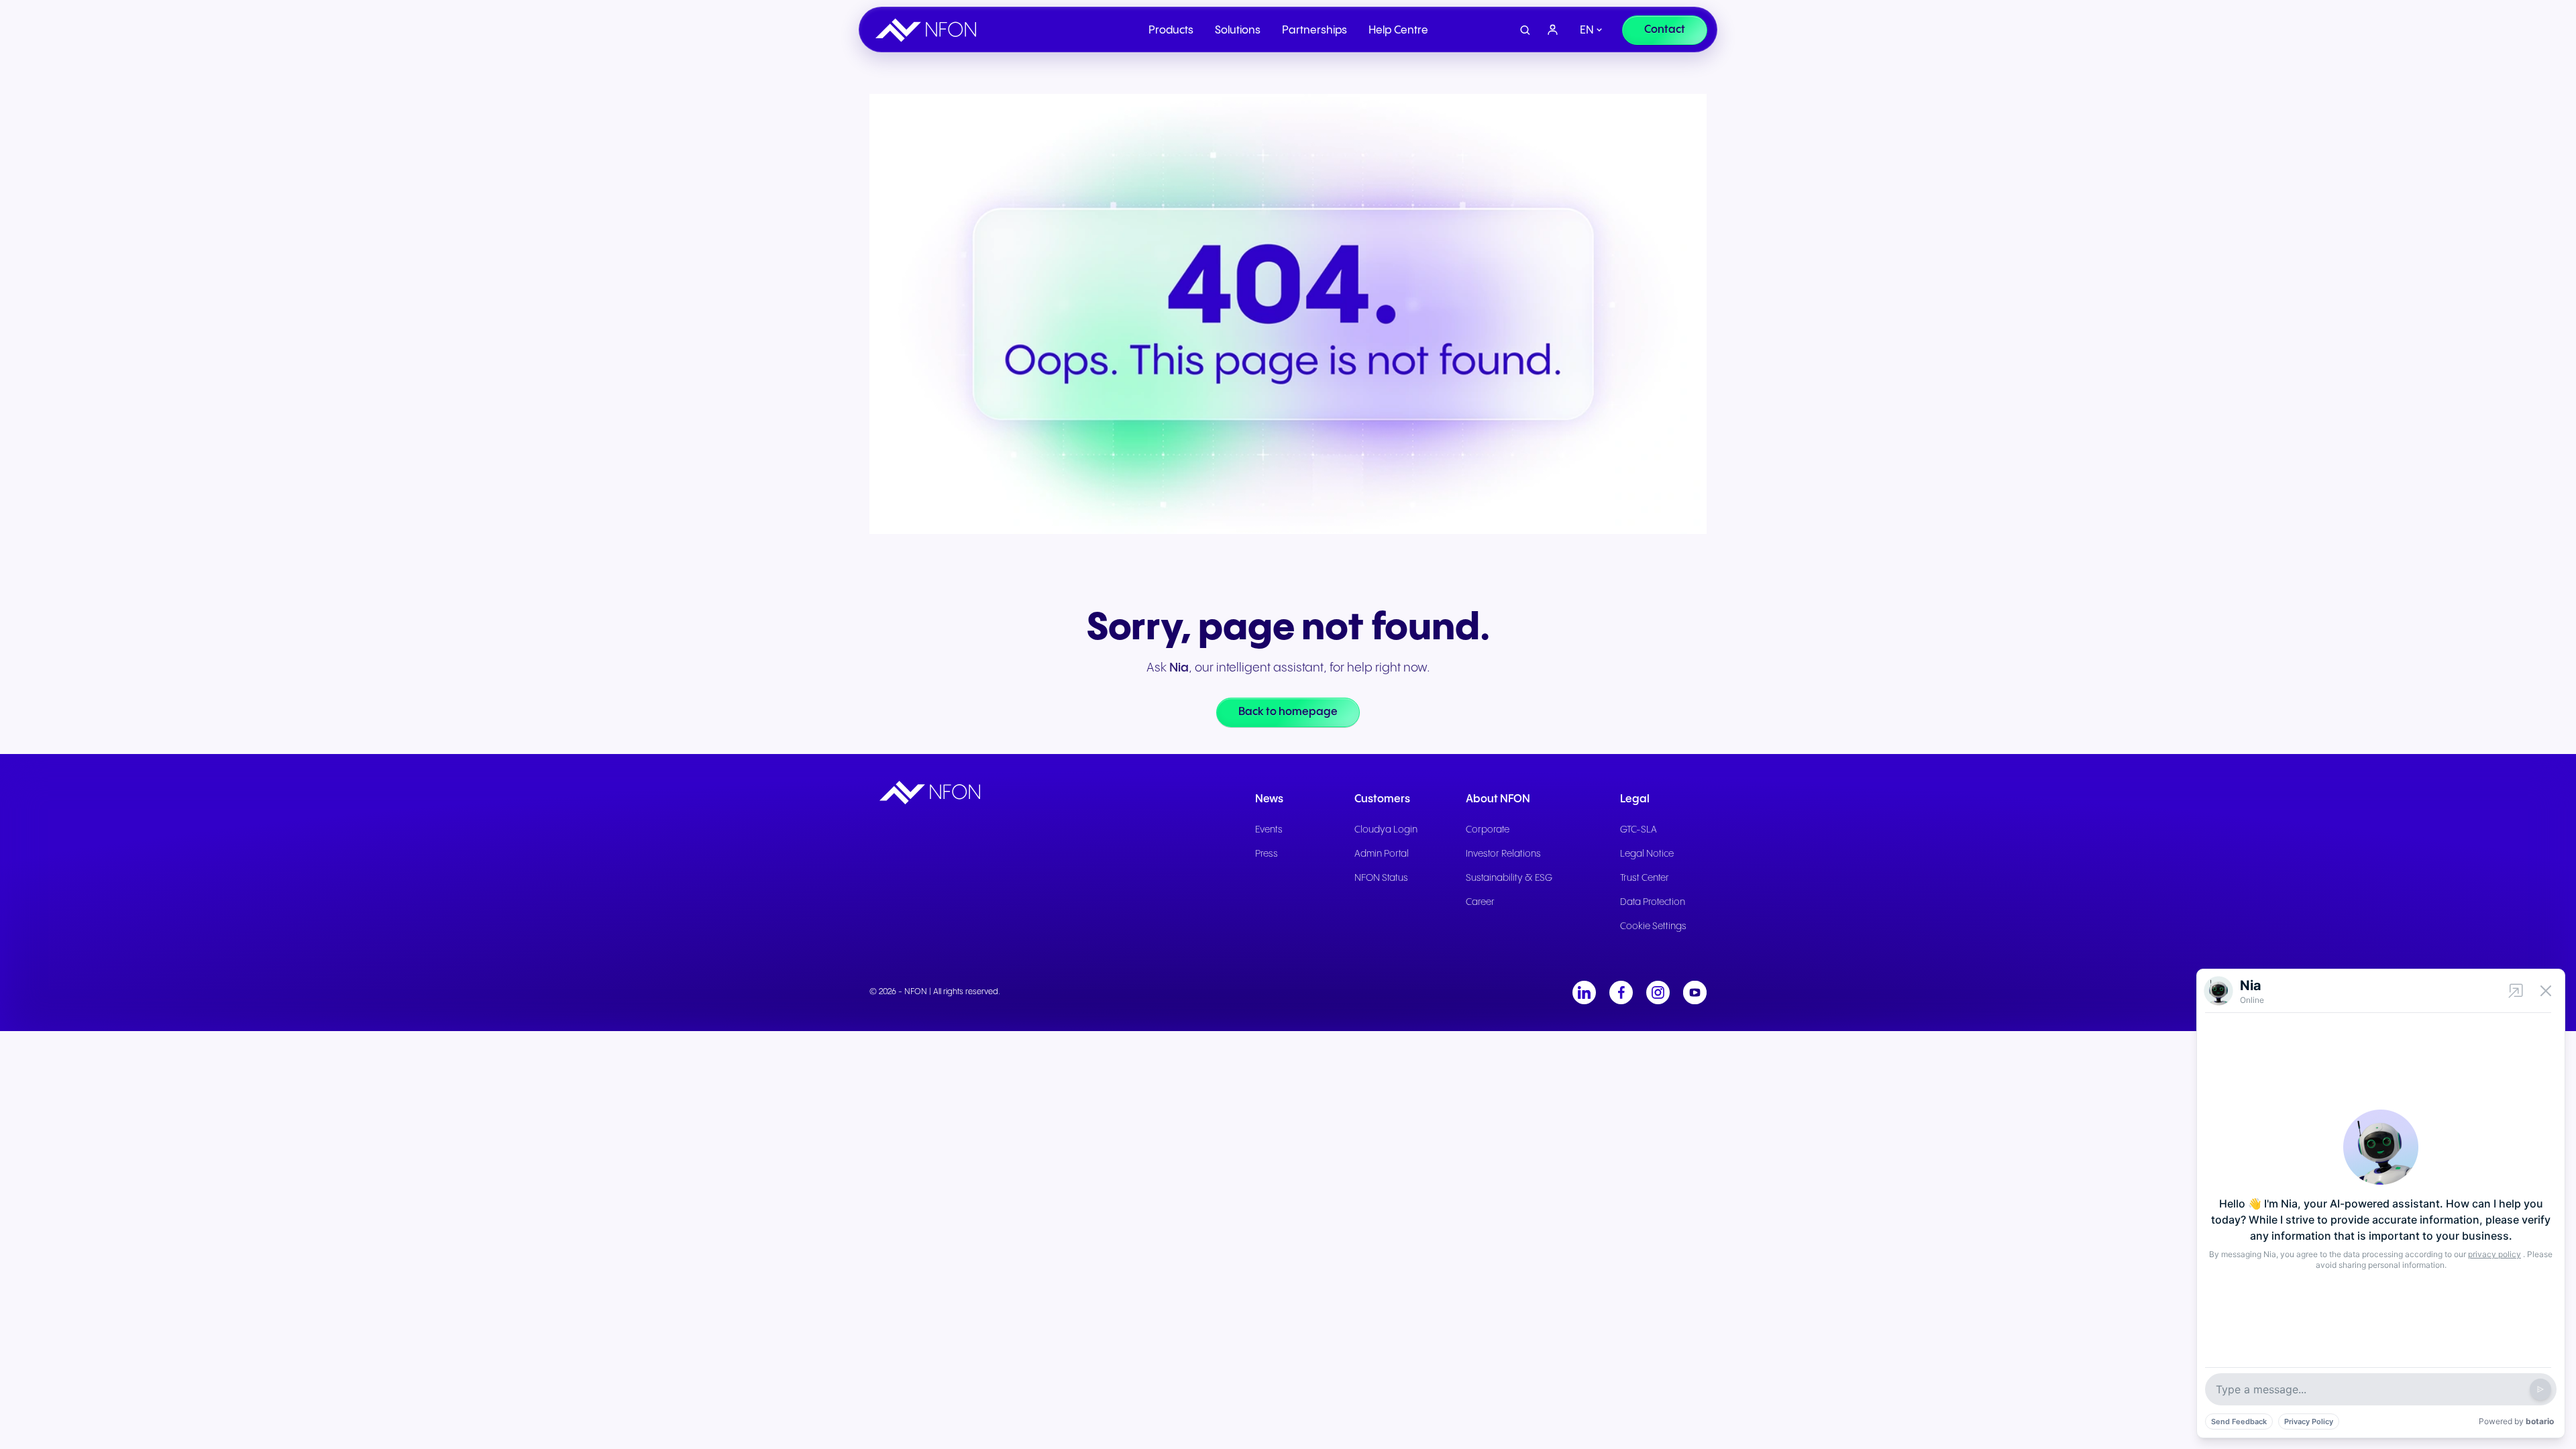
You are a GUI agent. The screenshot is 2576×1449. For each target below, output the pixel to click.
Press (1267, 854)
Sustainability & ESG (1509, 878)
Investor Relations (1503, 854)
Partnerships (1314, 31)
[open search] (1525, 31)
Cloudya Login (1386, 830)
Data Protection (1653, 902)
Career (1480, 902)
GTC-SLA (1639, 830)
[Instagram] (1658, 992)
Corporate (1488, 830)
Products (1171, 31)
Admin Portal (1382, 854)
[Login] (1553, 30)
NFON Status (1381, 878)
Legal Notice (1647, 854)
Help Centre (1398, 31)
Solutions (1238, 31)
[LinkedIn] (1584, 992)
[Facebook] (1621, 992)
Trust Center (1645, 878)
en (1587, 31)
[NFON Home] (929, 30)
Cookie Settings (1653, 926)
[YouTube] (1695, 992)
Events (1269, 830)
